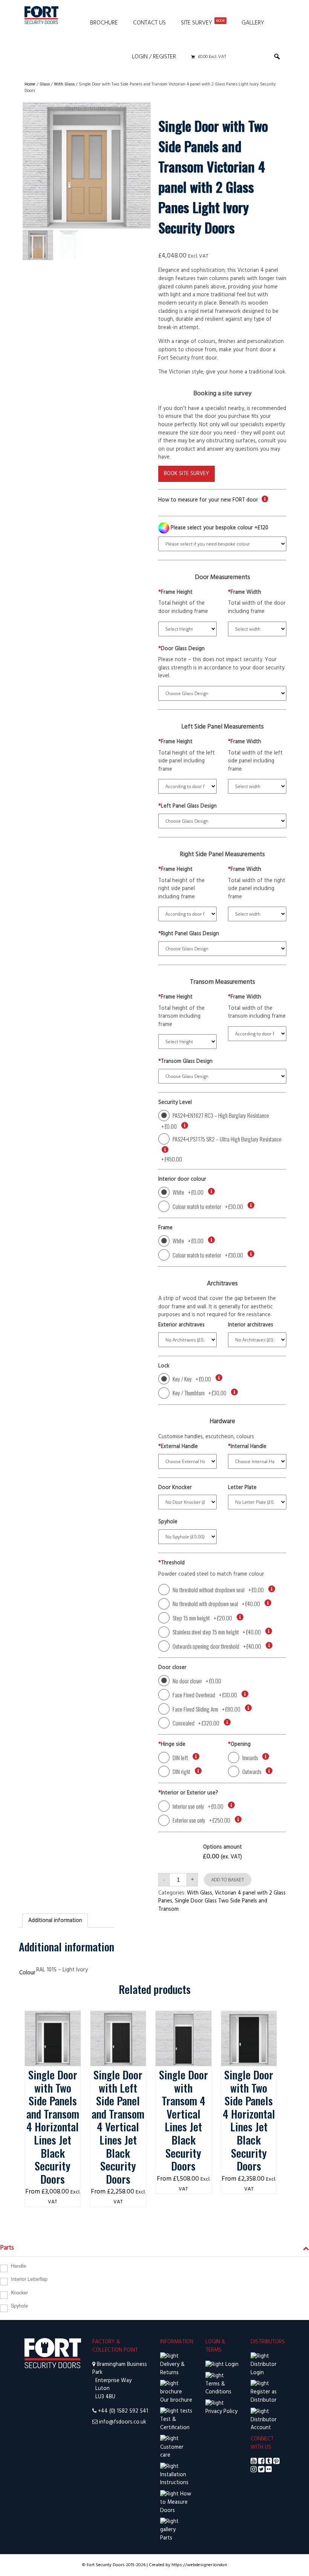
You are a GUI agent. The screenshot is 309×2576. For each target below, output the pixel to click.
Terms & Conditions (218, 2388)
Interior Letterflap (29, 2279)
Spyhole (168, 1522)
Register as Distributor (264, 2396)
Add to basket (228, 1880)
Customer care (172, 2451)
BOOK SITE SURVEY (187, 474)
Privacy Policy (221, 2412)
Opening (239, 1745)
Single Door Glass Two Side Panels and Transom (213, 1905)
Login (231, 2365)
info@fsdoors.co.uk (123, 2422)
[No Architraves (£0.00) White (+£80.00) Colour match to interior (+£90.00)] (257, 1340)
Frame (165, 1228)
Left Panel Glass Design (187, 806)
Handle (18, 2266)
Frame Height (175, 593)
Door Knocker (175, 1488)
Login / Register (154, 57)
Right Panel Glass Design (189, 934)
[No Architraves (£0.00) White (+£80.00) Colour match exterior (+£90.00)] (187, 1340)
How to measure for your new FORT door (208, 500)
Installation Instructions (174, 2479)
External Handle (178, 1447)
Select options (53, 2019)
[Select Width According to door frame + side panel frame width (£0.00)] (257, 1034)
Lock (164, 1366)
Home (30, 84)
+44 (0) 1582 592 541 (123, 2411)
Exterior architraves (181, 1325)
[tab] (55, 1921)
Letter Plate (242, 1488)
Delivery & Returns (172, 2369)
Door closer (172, 1668)
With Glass (64, 84)
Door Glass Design (181, 649)
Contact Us (149, 23)
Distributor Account (264, 2424)
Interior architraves (251, 1325)
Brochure (104, 23)
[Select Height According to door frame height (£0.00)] (187, 786)
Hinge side (172, 1745)
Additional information (55, 1921)
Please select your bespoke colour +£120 (219, 528)
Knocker (19, 2292)
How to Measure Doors (176, 2502)
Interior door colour (182, 1180)
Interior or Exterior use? (188, 1793)
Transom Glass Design (185, 1062)
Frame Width (245, 593)
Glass (45, 84)
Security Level (175, 1103)
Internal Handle (247, 1447)
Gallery (253, 23)
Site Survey (203, 23)
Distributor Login (264, 2369)
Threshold (171, 1563)
